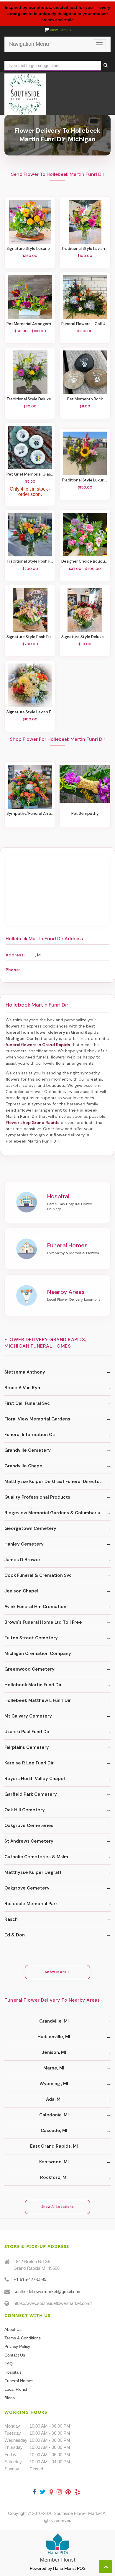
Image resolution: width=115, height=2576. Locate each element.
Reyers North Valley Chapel (35, 1779)
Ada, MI (54, 2099)
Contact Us (15, 2355)
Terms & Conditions (23, 2338)
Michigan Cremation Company (38, 1654)
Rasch (11, 1919)
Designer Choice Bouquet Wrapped (85, 561)
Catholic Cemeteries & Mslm (36, 1857)
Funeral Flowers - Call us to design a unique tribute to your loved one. (85, 324)
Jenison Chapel (21, 1591)
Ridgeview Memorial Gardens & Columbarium (54, 1513)
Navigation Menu (29, 44)
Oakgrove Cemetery (27, 1888)
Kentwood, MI (54, 2162)
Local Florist (16, 2389)
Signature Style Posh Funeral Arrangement (30, 637)
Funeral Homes (19, 2381)
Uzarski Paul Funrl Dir (27, 1732)
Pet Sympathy (85, 813)
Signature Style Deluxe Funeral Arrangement (85, 637)
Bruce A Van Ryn (22, 1388)
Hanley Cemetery (24, 1544)
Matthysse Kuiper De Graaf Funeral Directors (54, 1482)
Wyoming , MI (54, 2084)
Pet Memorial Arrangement (30, 324)
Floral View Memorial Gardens (37, 1419)
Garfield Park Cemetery (31, 1794)
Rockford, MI (54, 2177)
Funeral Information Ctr (30, 1435)
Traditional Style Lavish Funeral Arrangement (85, 249)
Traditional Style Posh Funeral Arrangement (30, 561)
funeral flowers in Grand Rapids (38, 1045)
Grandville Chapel (24, 1466)
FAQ (9, 2364)
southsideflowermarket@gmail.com (48, 2291)
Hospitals (13, 2372)
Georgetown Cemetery (30, 1528)
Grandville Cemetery (28, 1450)
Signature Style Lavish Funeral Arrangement (30, 712)
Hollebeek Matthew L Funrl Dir (38, 1700)
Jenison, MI (54, 2052)
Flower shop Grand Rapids (33, 1123)
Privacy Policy (17, 2346)
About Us (13, 2329)
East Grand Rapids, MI (54, 2146)
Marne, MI (54, 2068)
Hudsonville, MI (54, 2037)
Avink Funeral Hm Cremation (35, 1607)
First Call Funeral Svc (27, 1403)
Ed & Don (15, 1935)
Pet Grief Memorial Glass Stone (30, 474)
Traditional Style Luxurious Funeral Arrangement (85, 480)
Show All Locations (57, 2207)
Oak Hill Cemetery (25, 1810)
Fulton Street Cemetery (31, 1638)
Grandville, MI (54, 2021)
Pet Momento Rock (85, 399)
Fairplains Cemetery (27, 1747)
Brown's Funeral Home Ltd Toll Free (43, 1622)
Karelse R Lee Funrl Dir (29, 1763)
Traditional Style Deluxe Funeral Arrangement (30, 399)
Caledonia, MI (54, 2115)
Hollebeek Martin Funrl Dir (33, 1685)
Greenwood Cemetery (29, 1669)
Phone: (13, 970)
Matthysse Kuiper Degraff (33, 1872)
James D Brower (22, 1560)
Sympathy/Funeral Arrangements (30, 813)
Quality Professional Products (37, 1497)
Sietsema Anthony (25, 1372)
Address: (15, 955)
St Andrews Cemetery (29, 1841)
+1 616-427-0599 (30, 2279)
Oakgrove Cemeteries (29, 1826)
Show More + (58, 1972)
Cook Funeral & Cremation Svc (38, 1575)
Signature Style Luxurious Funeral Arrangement (30, 249)
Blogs (10, 2398)
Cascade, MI (54, 2131)
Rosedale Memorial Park (31, 1904)
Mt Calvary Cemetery (28, 1716)
